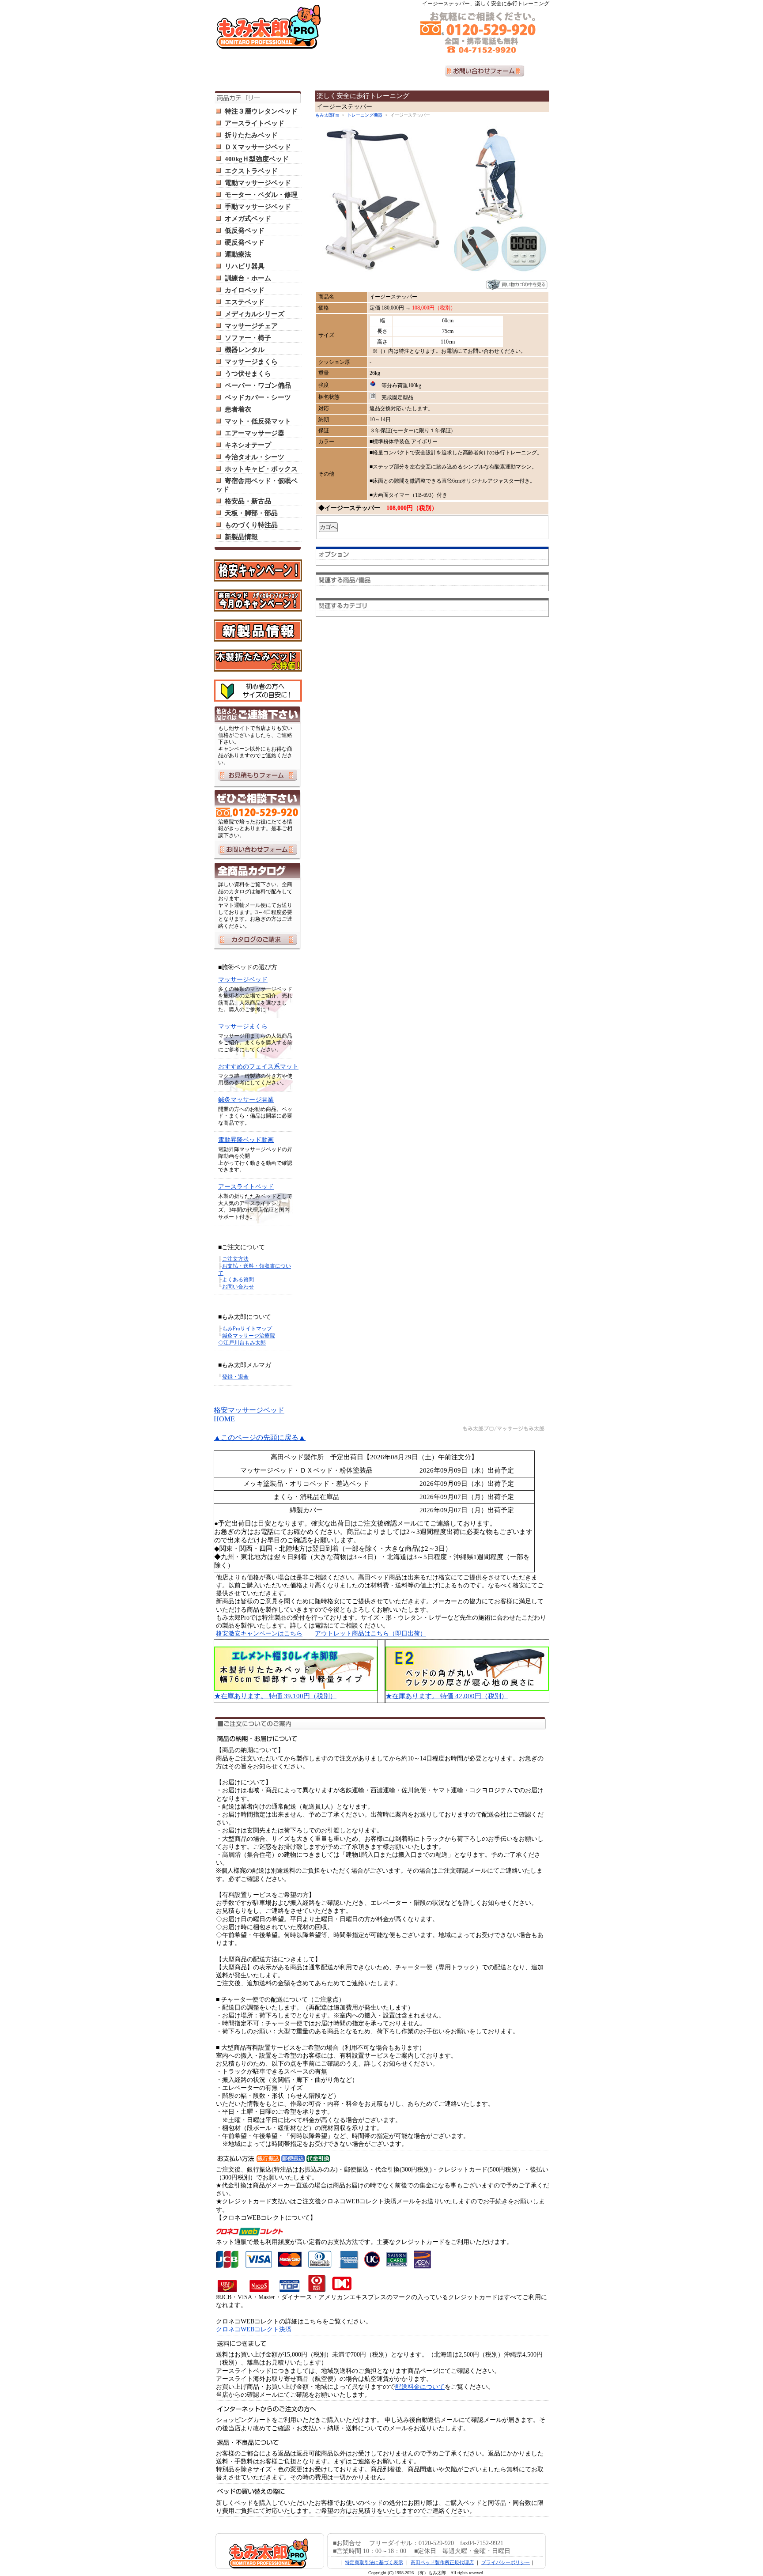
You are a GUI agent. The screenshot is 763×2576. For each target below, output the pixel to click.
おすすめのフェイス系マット (258, 1067)
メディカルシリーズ (255, 314)
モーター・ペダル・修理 (261, 195)
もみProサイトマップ (247, 1329)
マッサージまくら (251, 362)
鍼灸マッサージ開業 (246, 1100)
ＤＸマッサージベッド (258, 147)
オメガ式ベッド (248, 219)
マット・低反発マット (258, 421)
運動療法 (238, 254)
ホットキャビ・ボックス (261, 469)
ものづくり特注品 (251, 525)
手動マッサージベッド (258, 207)
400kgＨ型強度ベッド (257, 159)
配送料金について (420, 2387)
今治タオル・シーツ (255, 457)
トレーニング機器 (365, 115)
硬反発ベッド (245, 242)
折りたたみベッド (251, 135)
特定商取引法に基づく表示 (374, 2562)
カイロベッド (245, 290)
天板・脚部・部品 (251, 513)
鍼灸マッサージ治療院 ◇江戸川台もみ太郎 (247, 1339)
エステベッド (245, 302)
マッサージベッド (243, 980)
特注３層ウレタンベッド (261, 111)
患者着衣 (238, 409)
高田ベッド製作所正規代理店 (442, 2562)
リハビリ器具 (245, 266)
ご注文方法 (235, 1259)
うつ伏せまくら (248, 374)
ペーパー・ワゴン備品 (258, 385)
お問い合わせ (238, 1287)
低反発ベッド (245, 230)
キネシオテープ (248, 445)
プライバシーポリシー (506, 2562)
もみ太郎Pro (327, 115)
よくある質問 (238, 1280)
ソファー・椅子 (248, 338)
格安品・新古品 (248, 501)
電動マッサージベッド (258, 183)
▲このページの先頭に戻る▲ (260, 1437)
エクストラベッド (251, 171)
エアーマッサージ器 (255, 433)
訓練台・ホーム (248, 278)
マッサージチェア (251, 326)
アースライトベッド (255, 123)
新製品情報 (241, 537)
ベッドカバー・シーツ (258, 397)
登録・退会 (235, 1377)
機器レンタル (245, 350)
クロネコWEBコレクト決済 (254, 2329)
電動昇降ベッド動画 (246, 1140)
